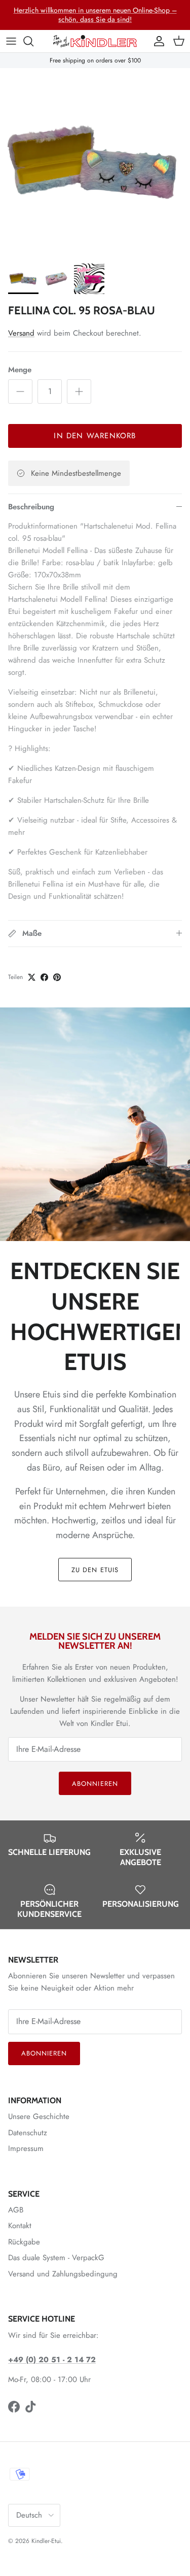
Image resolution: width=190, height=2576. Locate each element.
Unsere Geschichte (39, 2116)
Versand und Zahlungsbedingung (63, 2274)
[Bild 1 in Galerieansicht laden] (95, 163)
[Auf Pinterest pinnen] (57, 977)
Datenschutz (28, 2133)
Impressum (26, 2148)
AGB (16, 2210)
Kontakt (20, 2226)
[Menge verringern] (20, 392)
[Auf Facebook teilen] (44, 977)
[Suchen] (33, 41)
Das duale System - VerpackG (56, 2258)
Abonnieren (95, 1784)
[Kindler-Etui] (95, 41)
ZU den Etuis (95, 1570)
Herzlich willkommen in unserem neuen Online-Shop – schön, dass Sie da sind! (95, 15)
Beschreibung (31, 507)
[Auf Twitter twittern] (32, 977)
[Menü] (11, 41)
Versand (21, 333)
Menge (20, 370)
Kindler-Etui (46, 2541)
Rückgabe (24, 2242)
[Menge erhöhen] (79, 392)
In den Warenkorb (95, 436)
